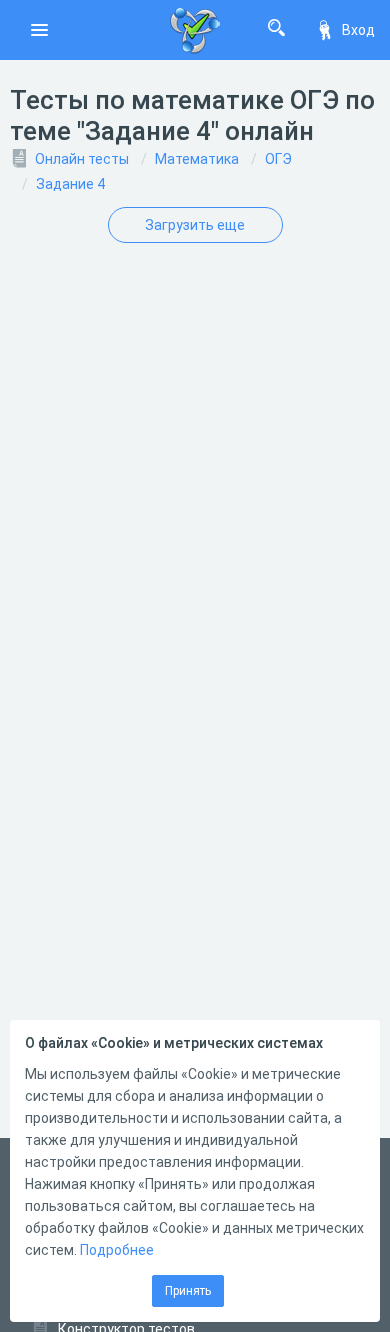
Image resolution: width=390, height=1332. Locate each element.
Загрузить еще (195, 225)
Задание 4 (70, 184)
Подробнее (117, 1250)
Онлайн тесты (82, 159)
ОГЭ (278, 159)
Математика (197, 159)
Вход (358, 30)
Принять (188, 1291)
